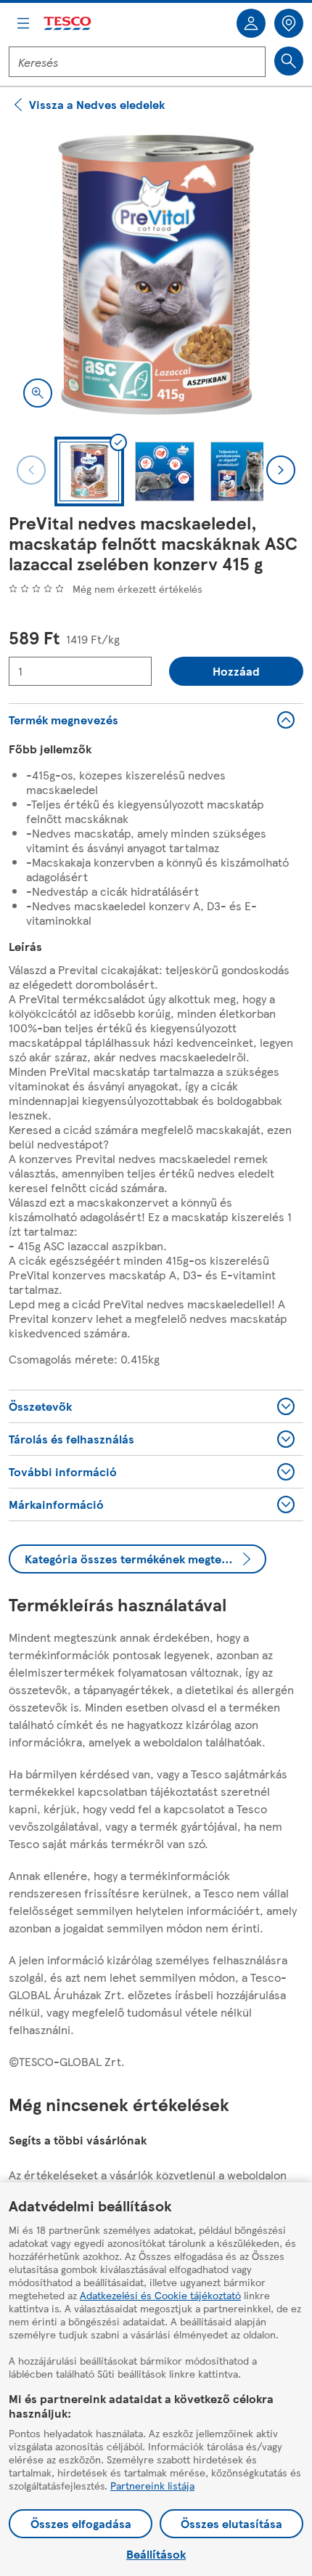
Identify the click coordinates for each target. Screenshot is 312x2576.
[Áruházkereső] (289, 23)
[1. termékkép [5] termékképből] (156, 275)
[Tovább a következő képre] (281, 470)
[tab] (89, 471)
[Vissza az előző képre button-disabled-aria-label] (31, 470)
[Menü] (23, 23)
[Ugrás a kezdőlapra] (68, 24)
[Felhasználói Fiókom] (251, 23)
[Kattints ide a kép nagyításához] (38, 393)
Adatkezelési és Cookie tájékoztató (160, 2295)
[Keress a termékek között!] (289, 61)
